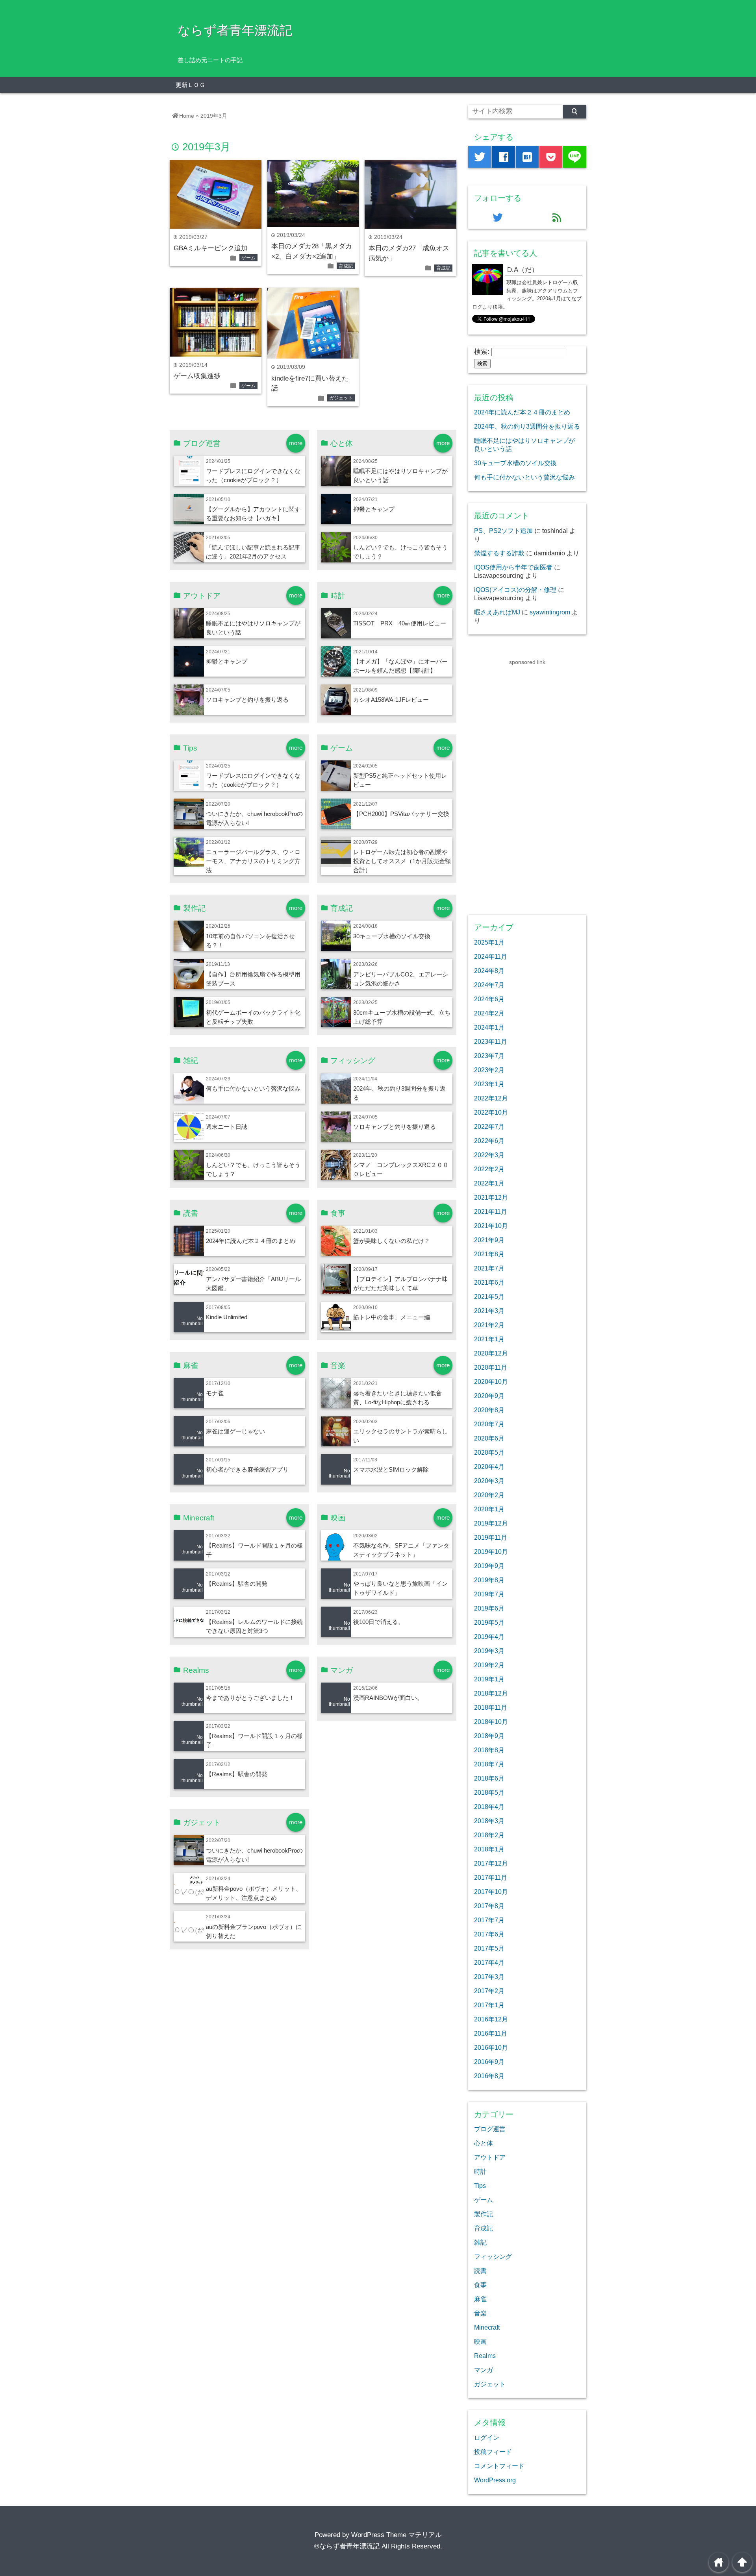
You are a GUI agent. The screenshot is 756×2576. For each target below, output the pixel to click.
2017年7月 (489, 1920)
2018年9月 (489, 1736)
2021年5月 (489, 1296)
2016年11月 (491, 2033)
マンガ (484, 2370)
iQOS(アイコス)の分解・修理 (515, 590)
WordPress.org (495, 2480)
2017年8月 (489, 1906)
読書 (480, 2271)
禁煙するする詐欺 (499, 553)
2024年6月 (489, 999)
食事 (480, 2285)
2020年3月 (489, 1481)
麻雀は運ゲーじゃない (235, 1431)
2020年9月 (489, 1396)
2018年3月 (489, 1821)
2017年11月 (491, 1877)
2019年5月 (489, 1622)
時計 (480, 2171)
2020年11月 (491, 1367)
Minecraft (487, 2327)
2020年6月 (489, 1438)
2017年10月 (491, 1892)
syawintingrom (550, 612)
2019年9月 (489, 1566)
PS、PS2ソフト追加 (503, 531)
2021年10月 (491, 1226)
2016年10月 (491, 2047)
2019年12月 (491, 1523)
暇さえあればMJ (497, 612)
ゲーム (248, 258)
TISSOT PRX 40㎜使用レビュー (400, 623)
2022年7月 (489, 1126)
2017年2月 (489, 1991)
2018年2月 (489, 1835)
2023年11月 (491, 1041)
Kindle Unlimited (227, 1317)
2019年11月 (491, 1537)
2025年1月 (489, 942)
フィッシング (493, 2256)
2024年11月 (491, 956)
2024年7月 (489, 985)
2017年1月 (489, 2005)
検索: (482, 352)
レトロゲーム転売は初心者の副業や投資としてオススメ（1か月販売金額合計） (402, 861)
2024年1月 (489, 1027)
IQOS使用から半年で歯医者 (513, 567)
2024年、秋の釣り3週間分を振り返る (527, 426)
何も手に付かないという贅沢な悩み (253, 1088)
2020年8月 (489, 1410)
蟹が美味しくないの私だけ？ (392, 1241)
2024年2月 (489, 1013)
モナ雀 (215, 1393)
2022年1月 (489, 1183)
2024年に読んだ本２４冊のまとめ (251, 1241)
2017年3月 (489, 1977)
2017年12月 (491, 1863)
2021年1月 (489, 1339)
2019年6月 (489, 1608)
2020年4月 (489, 1466)
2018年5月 (489, 1792)
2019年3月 (489, 1651)
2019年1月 (489, 1679)
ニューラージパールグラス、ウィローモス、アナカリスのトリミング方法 (253, 861)
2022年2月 (489, 1169)
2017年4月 (489, 1962)
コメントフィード (499, 2466)
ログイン (487, 2437)
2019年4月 (489, 1637)
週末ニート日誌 (227, 1127)
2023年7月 (489, 1056)
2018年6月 (489, 1778)
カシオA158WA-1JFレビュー (391, 700)
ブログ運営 (490, 2129)
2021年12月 (491, 1197)
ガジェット (341, 398)
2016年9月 (489, 2062)
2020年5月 (489, 1452)
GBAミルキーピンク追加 (211, 248)
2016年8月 (489, 2076)
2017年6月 (489, 1934)
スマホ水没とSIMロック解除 (391, 1469)
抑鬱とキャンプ (374, 509)
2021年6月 (489, 1282)
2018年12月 (491, 1693)
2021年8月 (489, 1254)
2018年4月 (489, 1807)
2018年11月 (491, 1707)
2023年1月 (489, 1084)
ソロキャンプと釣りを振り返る (247, 700)
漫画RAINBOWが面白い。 (388, 1698)
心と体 (484, 2143)
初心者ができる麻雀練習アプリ (247, 1469)
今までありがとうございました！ (250, 1698)
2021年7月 (489, 1268)
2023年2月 (489, 1070)
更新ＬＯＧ (190, 85)
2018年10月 (491, 1722)
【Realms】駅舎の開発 (237, 1584)
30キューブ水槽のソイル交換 (392, 936)
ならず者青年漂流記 (235, 30)
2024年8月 (489, 971)
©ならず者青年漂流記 (347, 2546)
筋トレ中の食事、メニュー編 (392, 1317)
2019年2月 (489, 1665)
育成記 (346, 266)
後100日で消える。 (379, 1622)
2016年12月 (491, 2019)
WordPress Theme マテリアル (397, 2535)
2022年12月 (491, 1098)
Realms (485, 2356)
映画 (480, 2341)
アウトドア (490, 2157)
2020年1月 (489, 1509)
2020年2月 (489, 1495)
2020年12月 (491, 1353)
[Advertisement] (527, 785)
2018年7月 (489, 1764)
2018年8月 (489, 1750)
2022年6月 (489, 1141)
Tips (480, 2186)
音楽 (480, 2313)
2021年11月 (491, 1211)
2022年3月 (489, 1155)
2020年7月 (489, 1424)
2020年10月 (491, 1381)
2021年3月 (489, 1311)
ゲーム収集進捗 (197, 376)
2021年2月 (489, 1325)
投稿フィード (493, 2452)
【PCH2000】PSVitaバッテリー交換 (401, 814)
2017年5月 (489, 1948)
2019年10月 (491, 1552)
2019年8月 (489, 1580)
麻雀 (480, 2299)
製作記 (484, 2214)
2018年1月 (489, 1849)
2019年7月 (489, 1594)
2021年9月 (489, 1240)
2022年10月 (491, 1112)
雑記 (480, 2242)
